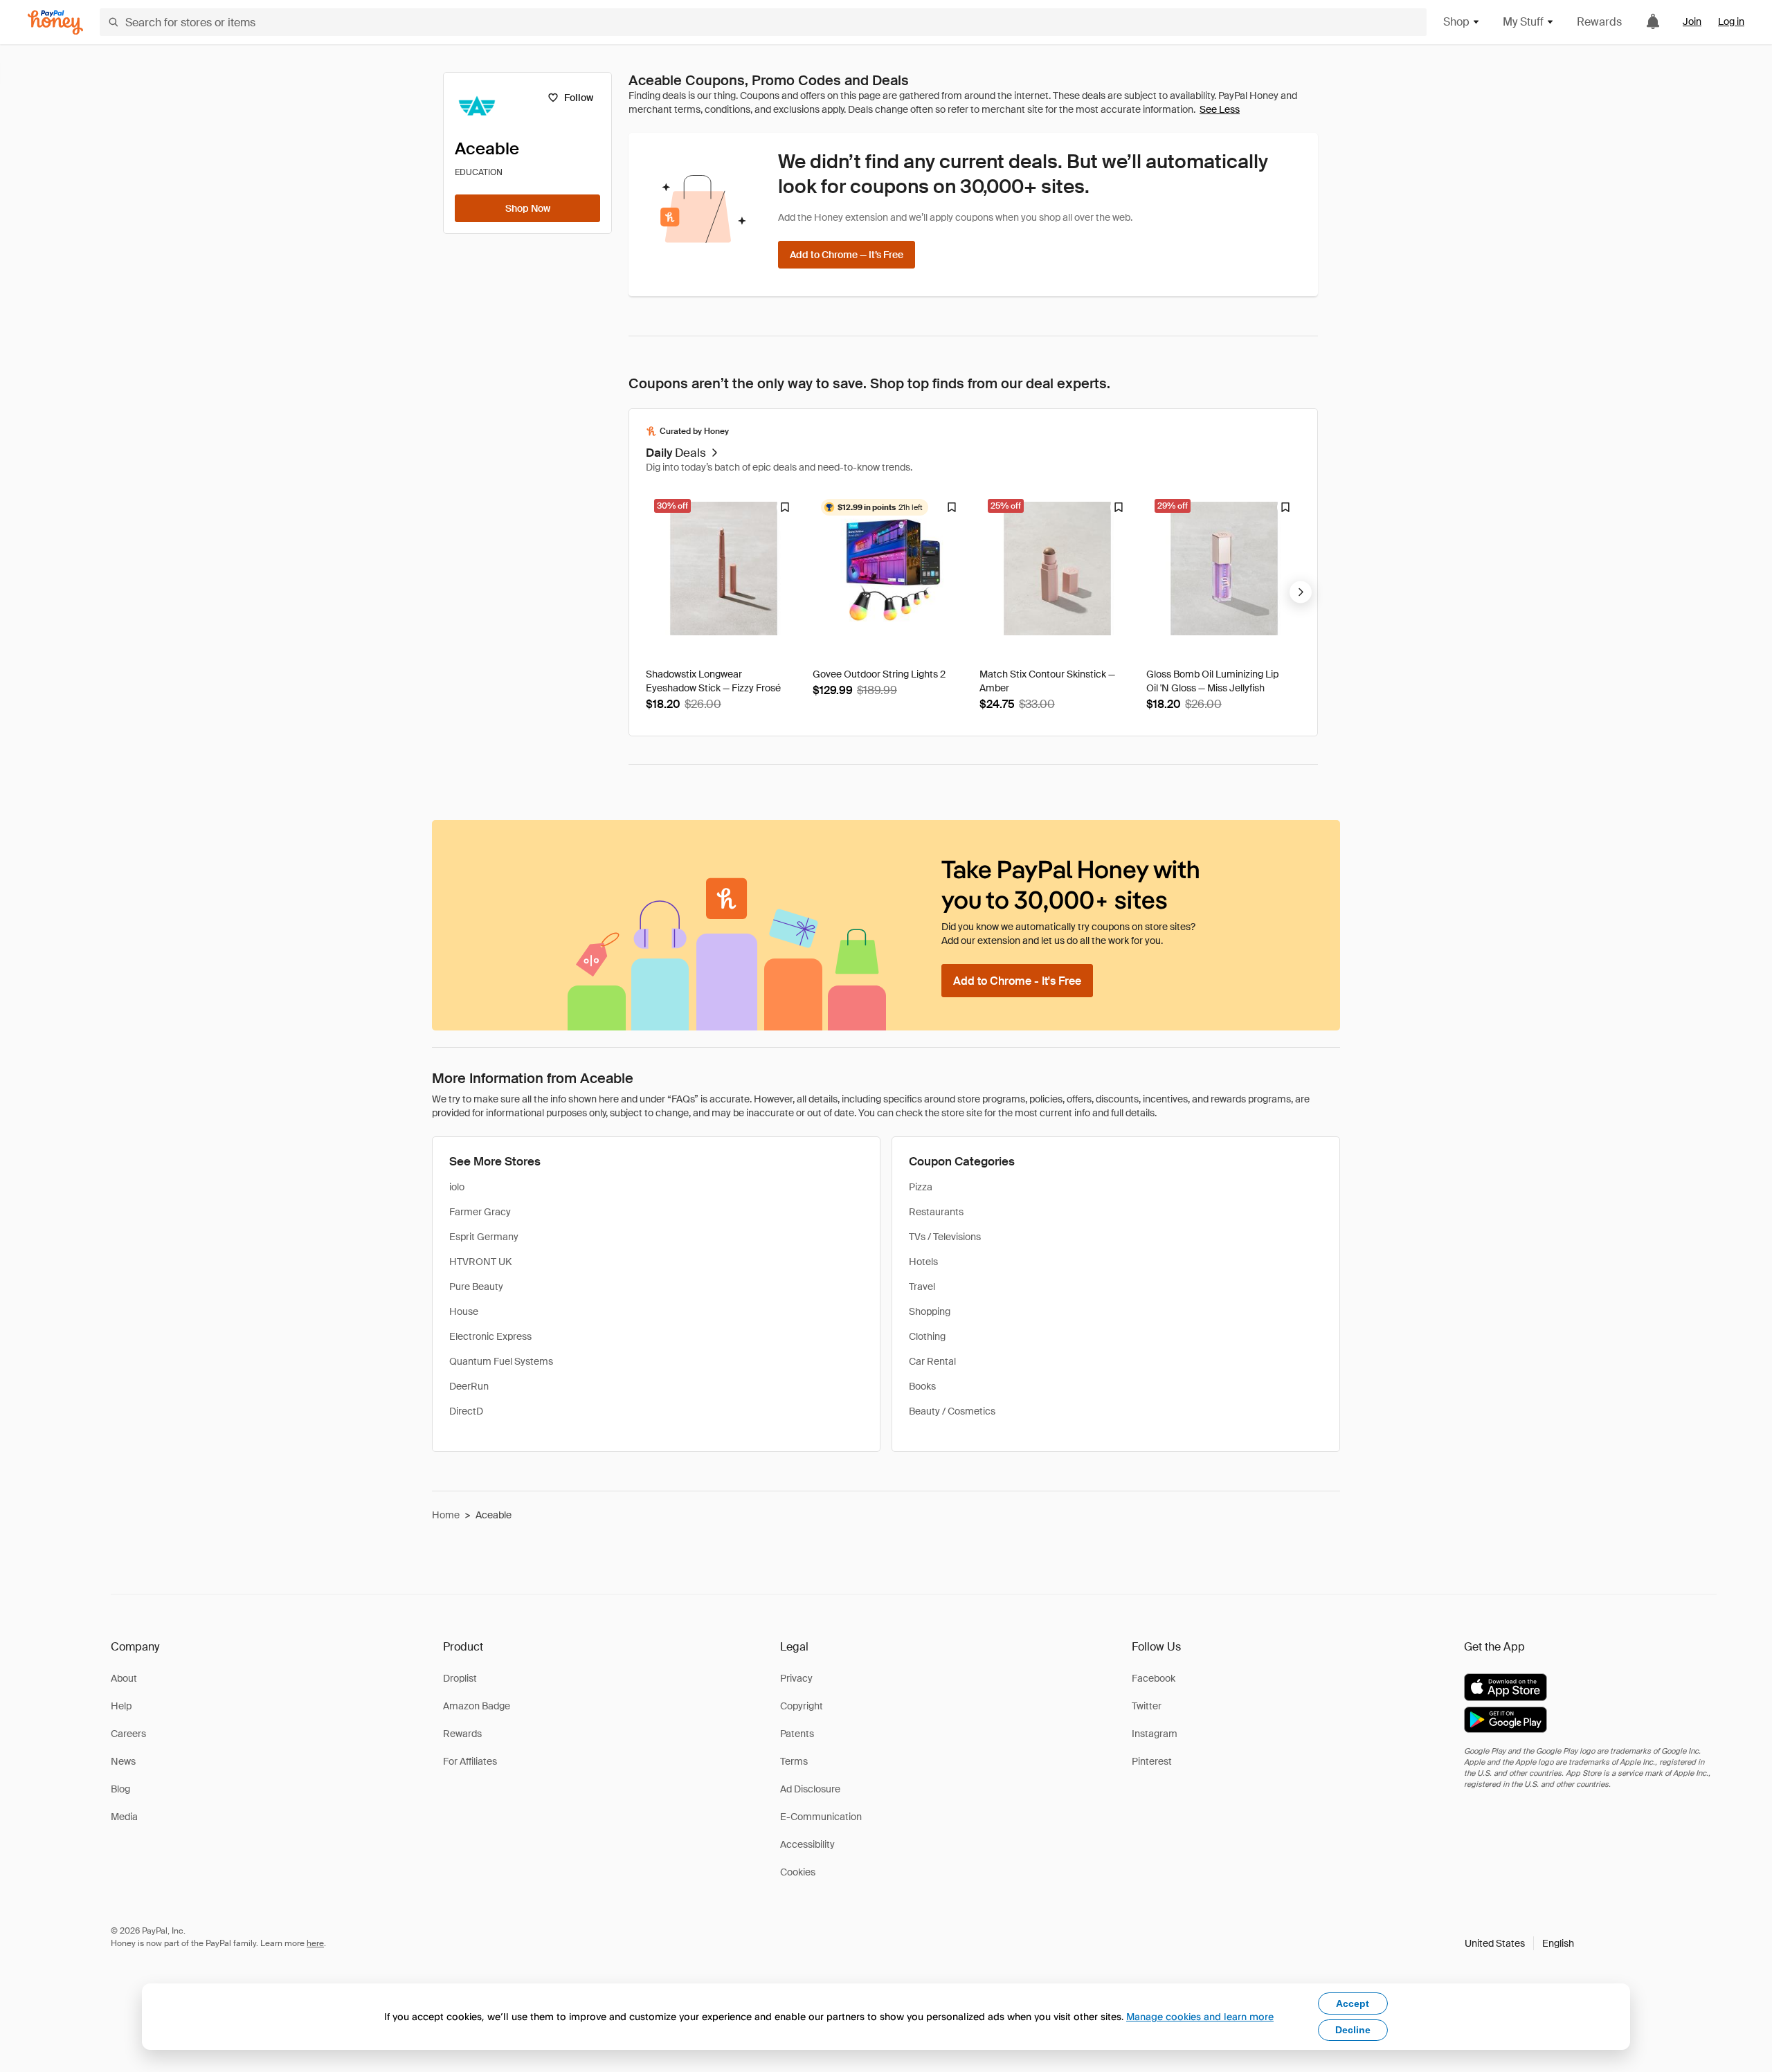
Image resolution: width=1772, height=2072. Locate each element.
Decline (1353, 2030)
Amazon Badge (477, 1706)
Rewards (1599, 22)
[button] (1519, 1943)
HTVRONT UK (480, 1262)
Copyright (802, 1706)
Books (922, 1386)
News (123, 1761)
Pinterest (1152, 1761)
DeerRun (469, 1386)
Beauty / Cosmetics (952, 1411)
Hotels (923, 1262)
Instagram (1155, 1734)
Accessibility (807, 1844)
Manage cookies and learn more (1200, 2016)
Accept (1353, 2003)
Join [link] (1692, 21)
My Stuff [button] (1523, 22)
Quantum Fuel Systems (501, 1361)
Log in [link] (1731, 21)
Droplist (460, 1678)
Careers (128, 1734)
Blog (120, 1789)
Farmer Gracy (480, 1212)
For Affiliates (470, 1761)
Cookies (798, 1872)
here (315, 1943)
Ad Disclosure (810, 1789)
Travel (922, 1287)
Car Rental (932, 1361)
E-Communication (821, 1817)
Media (124, 1817)
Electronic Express (490, 1336)
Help (121, 1706)
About (124, 1678)
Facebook (1154, 1678)
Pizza (921, 1187)
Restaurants (936, 1212)
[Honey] (55, 22)
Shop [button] (1456, 22)
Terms (794, 1761)
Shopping (930, 1311)
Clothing (927, 1336)
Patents (797, 1734)
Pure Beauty (476, 1287)
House (464, 1311)
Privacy (796, 1678)
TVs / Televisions (945, 1237)
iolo (457, 1187)
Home (446, 1515)
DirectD (466, 1411)
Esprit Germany (484, 1237)
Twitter (1147, 1706)
